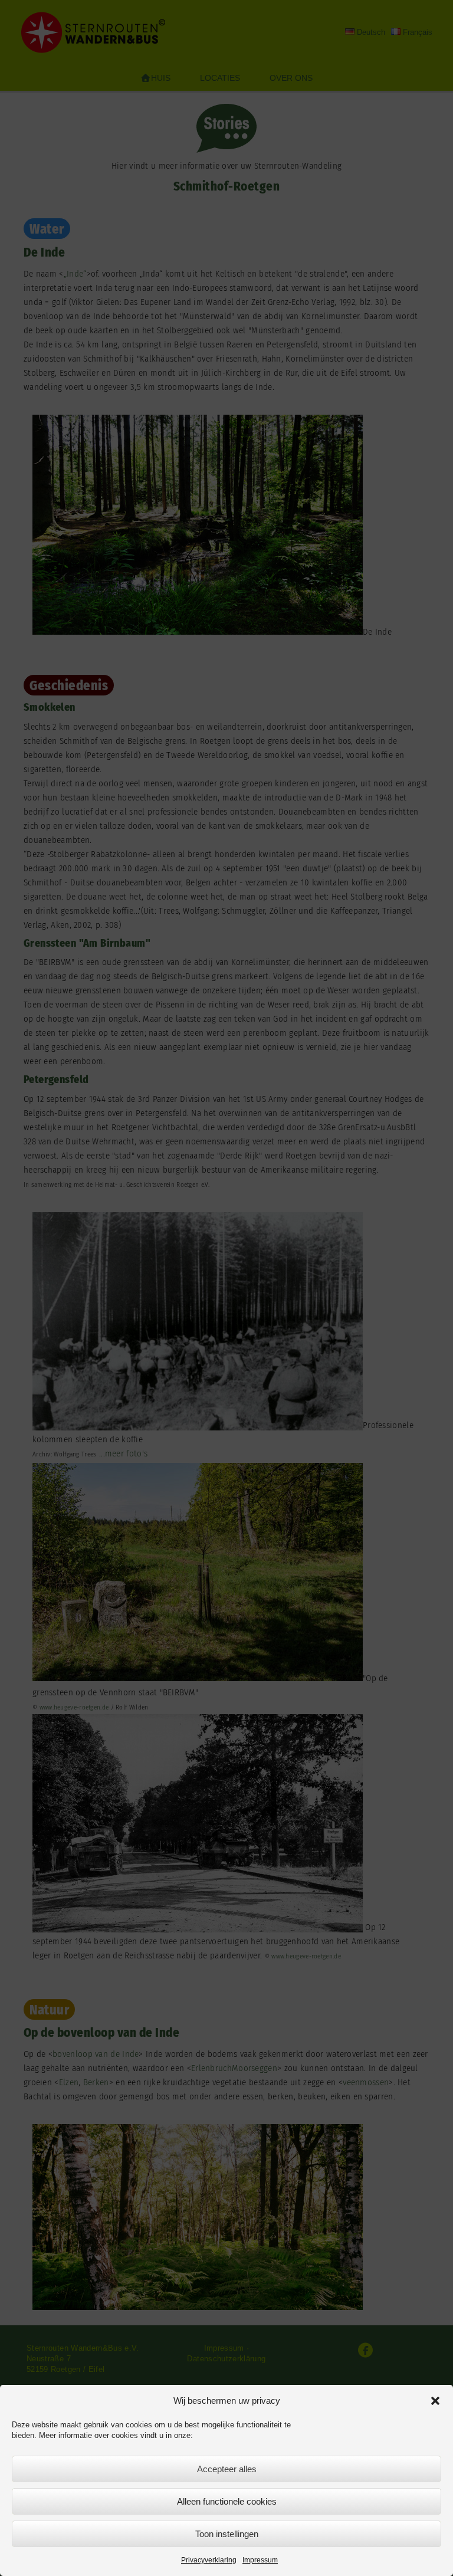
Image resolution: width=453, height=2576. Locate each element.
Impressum (260, 2560)
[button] (435, 2401)
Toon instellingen (227, 2534)
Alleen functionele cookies (227, 2501)
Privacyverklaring (209, 2560)
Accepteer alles (227, 2469)
